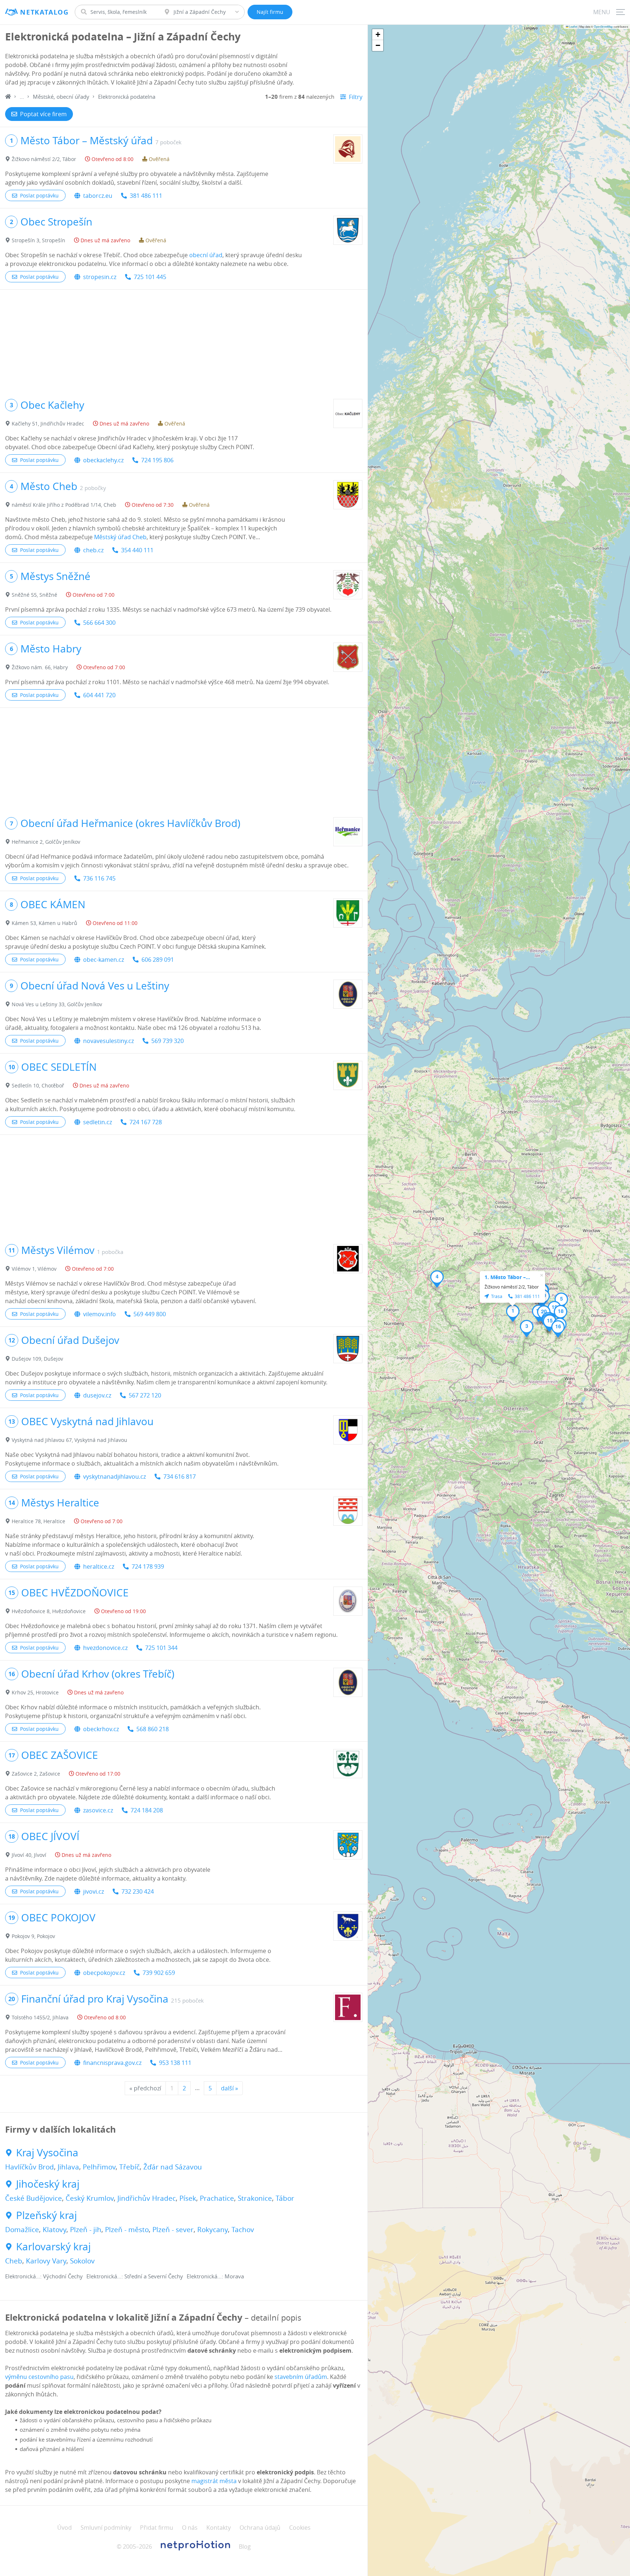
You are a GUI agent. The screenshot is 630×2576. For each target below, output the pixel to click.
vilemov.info (100, 1314)
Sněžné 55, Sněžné (34, 595)
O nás (190, 2528)
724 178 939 (148, 1567)
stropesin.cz (100, 277)
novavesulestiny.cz (108, 1041)
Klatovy (55, 2230)
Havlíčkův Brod (30, 2167)
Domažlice (22, 2230)
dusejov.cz (97, 1395)
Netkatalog (44, 12)
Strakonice (255, 2198)
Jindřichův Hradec (147, 2198)
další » (230, 2088)
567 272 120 (145, 1395)
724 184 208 (147, 1810)
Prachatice (217, 2198)
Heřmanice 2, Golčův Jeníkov (46, 842)
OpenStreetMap (603, 26)
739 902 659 (159, 1973)
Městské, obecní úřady (61, 97)
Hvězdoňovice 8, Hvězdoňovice (49, 1611)
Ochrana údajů (260, 2528)
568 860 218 (153, 1729)
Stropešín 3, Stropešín (38, 240)
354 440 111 (137, 550)
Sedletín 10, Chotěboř (38, 1085)
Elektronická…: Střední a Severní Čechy (135, 2276)
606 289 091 (158, 960)
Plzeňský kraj (46, 2215)
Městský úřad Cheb (120, 537)
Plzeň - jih (86, 2230)
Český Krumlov (90, 2198)
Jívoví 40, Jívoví (29, 1855)
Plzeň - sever (173, 2230)
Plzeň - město (127, 2230)
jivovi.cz (94, 1891)
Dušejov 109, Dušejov (37, 1359)
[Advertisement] (184, 341)
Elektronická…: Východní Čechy (44, 2276)
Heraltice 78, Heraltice (38, 1521)
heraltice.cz (99, 1567)
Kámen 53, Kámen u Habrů (44, 923)
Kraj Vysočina (47, 2153)
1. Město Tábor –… (507, 1277)
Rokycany (213, 2230)
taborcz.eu (98, 196)
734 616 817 (180, 1477)
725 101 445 (150, 277)
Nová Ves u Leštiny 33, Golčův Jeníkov (57, 1004)
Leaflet (573, 26)
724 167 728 (146, 1122)
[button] (513, 1313)
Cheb (14, 2261)
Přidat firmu (157, 2528)
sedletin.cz (98, 1122)
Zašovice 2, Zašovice (36, 1774)
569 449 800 (150, 1314)
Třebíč (129, 2167)
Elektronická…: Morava (215, 2276)
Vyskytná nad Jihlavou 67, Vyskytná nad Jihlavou (69, 1440)
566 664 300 (99, 623)
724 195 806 (157, 460)
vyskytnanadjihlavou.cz (114, 1477)
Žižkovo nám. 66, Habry (40, 667)
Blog (245, 2546)
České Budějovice (34, 2198)
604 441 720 (99, 695)
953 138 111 (175, 2063)
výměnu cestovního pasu (39, 2377)
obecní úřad (206, 255)
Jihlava (68, 2167)
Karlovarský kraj (53, 2247)
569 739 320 (168, 1041)
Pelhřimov (99, 2167)
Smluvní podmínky (106, 2528)
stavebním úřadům (301, 2377)
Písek (188, 2198)
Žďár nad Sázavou (173, 2167)
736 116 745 (99, 878)
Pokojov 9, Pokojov (33, 1936)
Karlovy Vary (46, 2261)
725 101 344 (161, 1648)
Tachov (243, 2230)
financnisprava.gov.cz (112, 2063)
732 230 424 (138, 1891)
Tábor (285, 2198)
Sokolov (82, 2261)
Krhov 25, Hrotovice (35, 1692)
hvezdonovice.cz (105, 1648)
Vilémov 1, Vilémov (34, 1269)
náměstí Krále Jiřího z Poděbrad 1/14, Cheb (64, 505)
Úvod (65, 2528)
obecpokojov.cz (104, 1973)
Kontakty (219, 2528)
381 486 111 (146, 196)
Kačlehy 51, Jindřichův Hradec (48, 424)
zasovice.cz (98, 1810)
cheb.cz (93, 550)
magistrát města (214, 2481)
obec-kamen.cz (104, 960)
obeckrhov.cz (101, 1729)
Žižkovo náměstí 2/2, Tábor (44, 159)
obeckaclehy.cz (103, 460)
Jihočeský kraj (48, 2184)
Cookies (300, 2528)
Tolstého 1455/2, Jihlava (40, 2017)
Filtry (356, 97)
